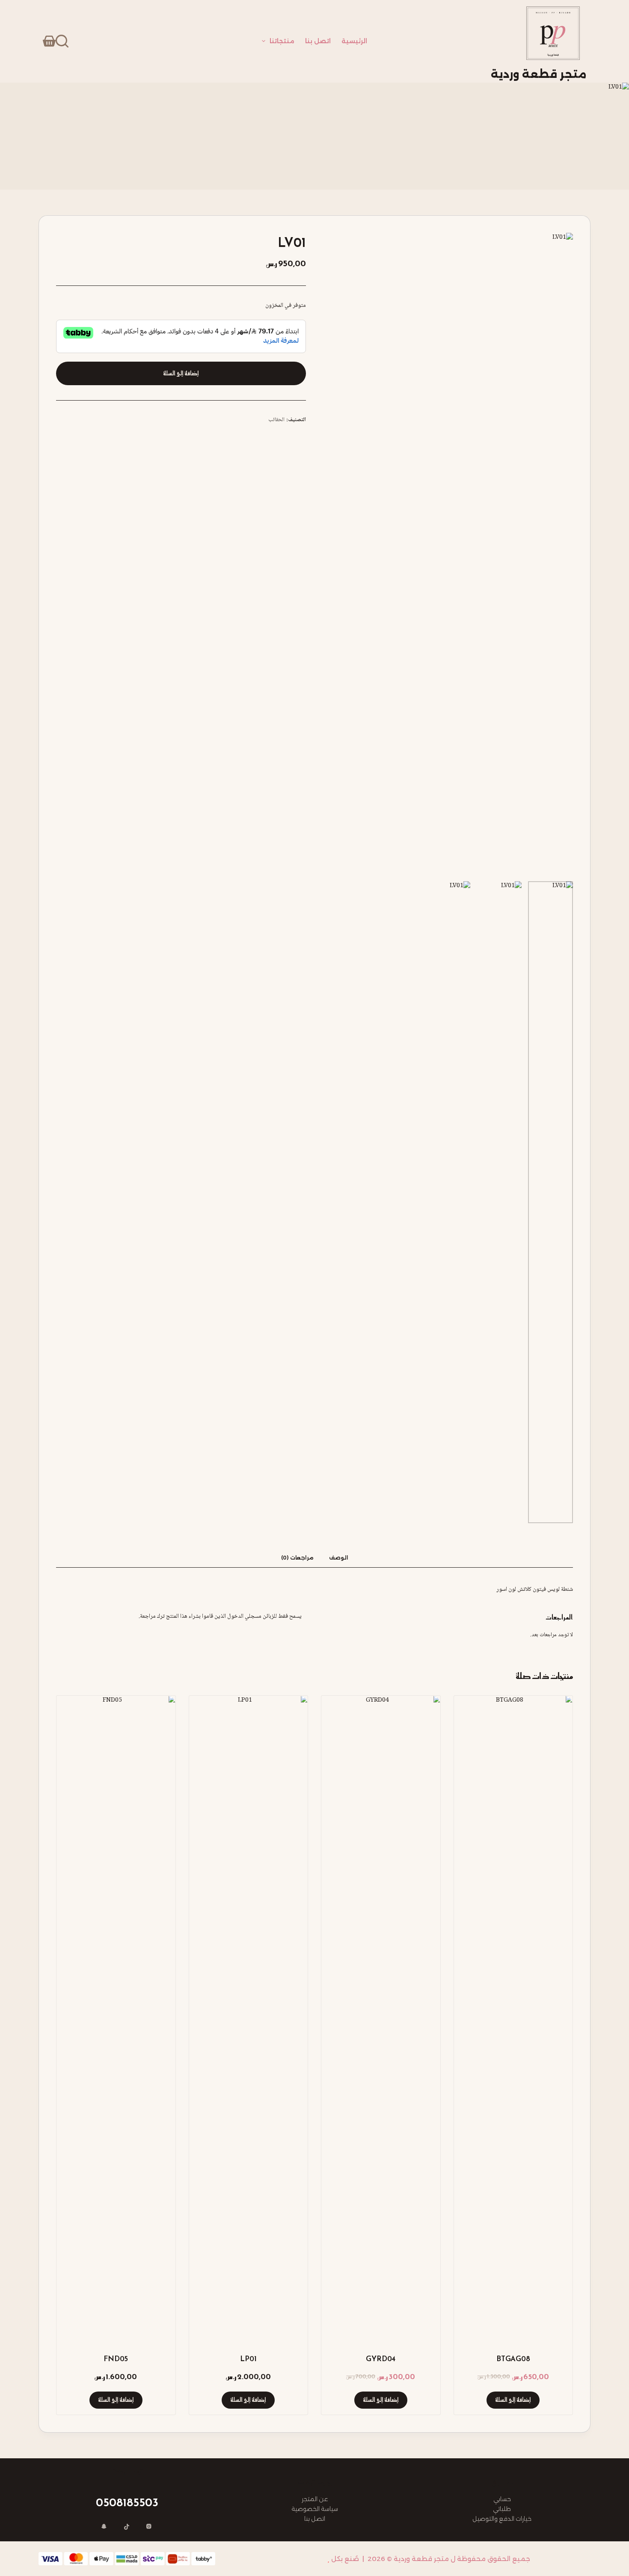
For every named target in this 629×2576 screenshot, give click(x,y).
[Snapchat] (104, 2527)
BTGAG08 (513, 2359)
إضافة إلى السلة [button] (513, 2400)
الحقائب (276, 420)
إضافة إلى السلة (181, 373)
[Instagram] (149, 2527)
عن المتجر (315, 2499)
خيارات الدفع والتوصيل (502, 2519)
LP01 (248, 2359)
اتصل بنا (318, 41)
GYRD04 (381, 2359)
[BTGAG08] (513, 2017)
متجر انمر (311, 2559)
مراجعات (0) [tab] (297, 1558)
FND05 (116, 2359)
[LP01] (249, 2017)
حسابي (502, 2499)
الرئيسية (354, 41)
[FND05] (116, 2017)
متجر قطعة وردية (539, 74)
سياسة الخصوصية (315, 2509)
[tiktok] (127, 2527)
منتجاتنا (282, 41)
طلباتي (502, 2509)
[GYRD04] (381, 2017)
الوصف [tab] (339, 1558)
